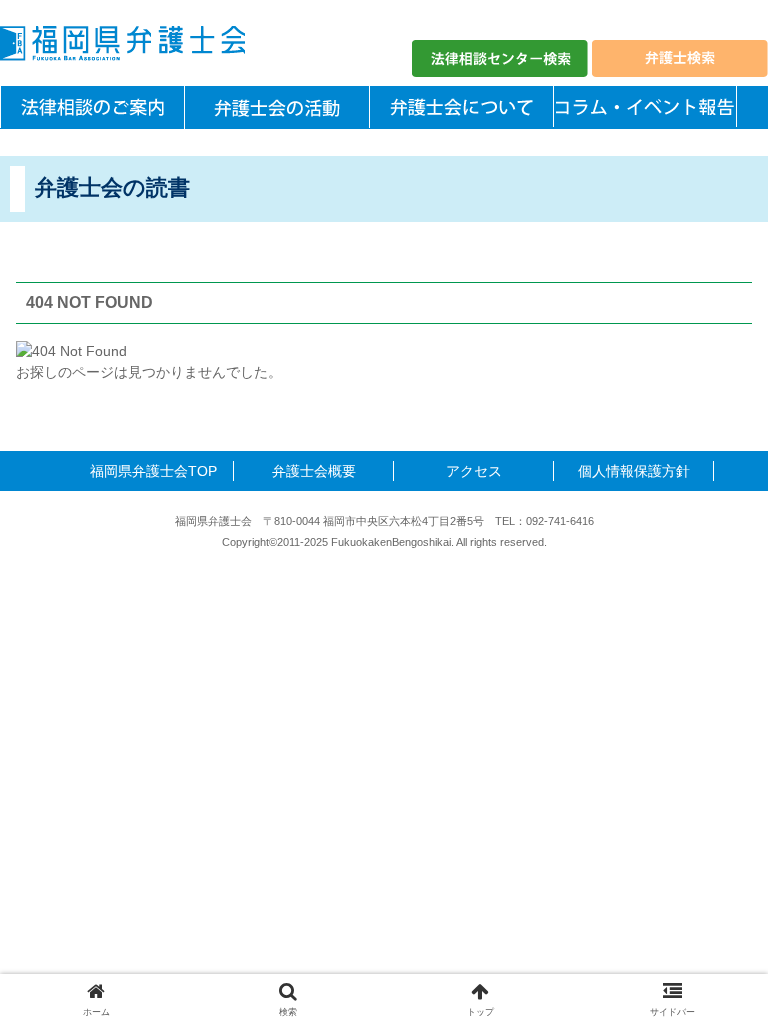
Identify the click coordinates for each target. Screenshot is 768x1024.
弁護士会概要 (314, 471)
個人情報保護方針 (634, 471)
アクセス (474, 471)
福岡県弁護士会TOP (153, 471)
